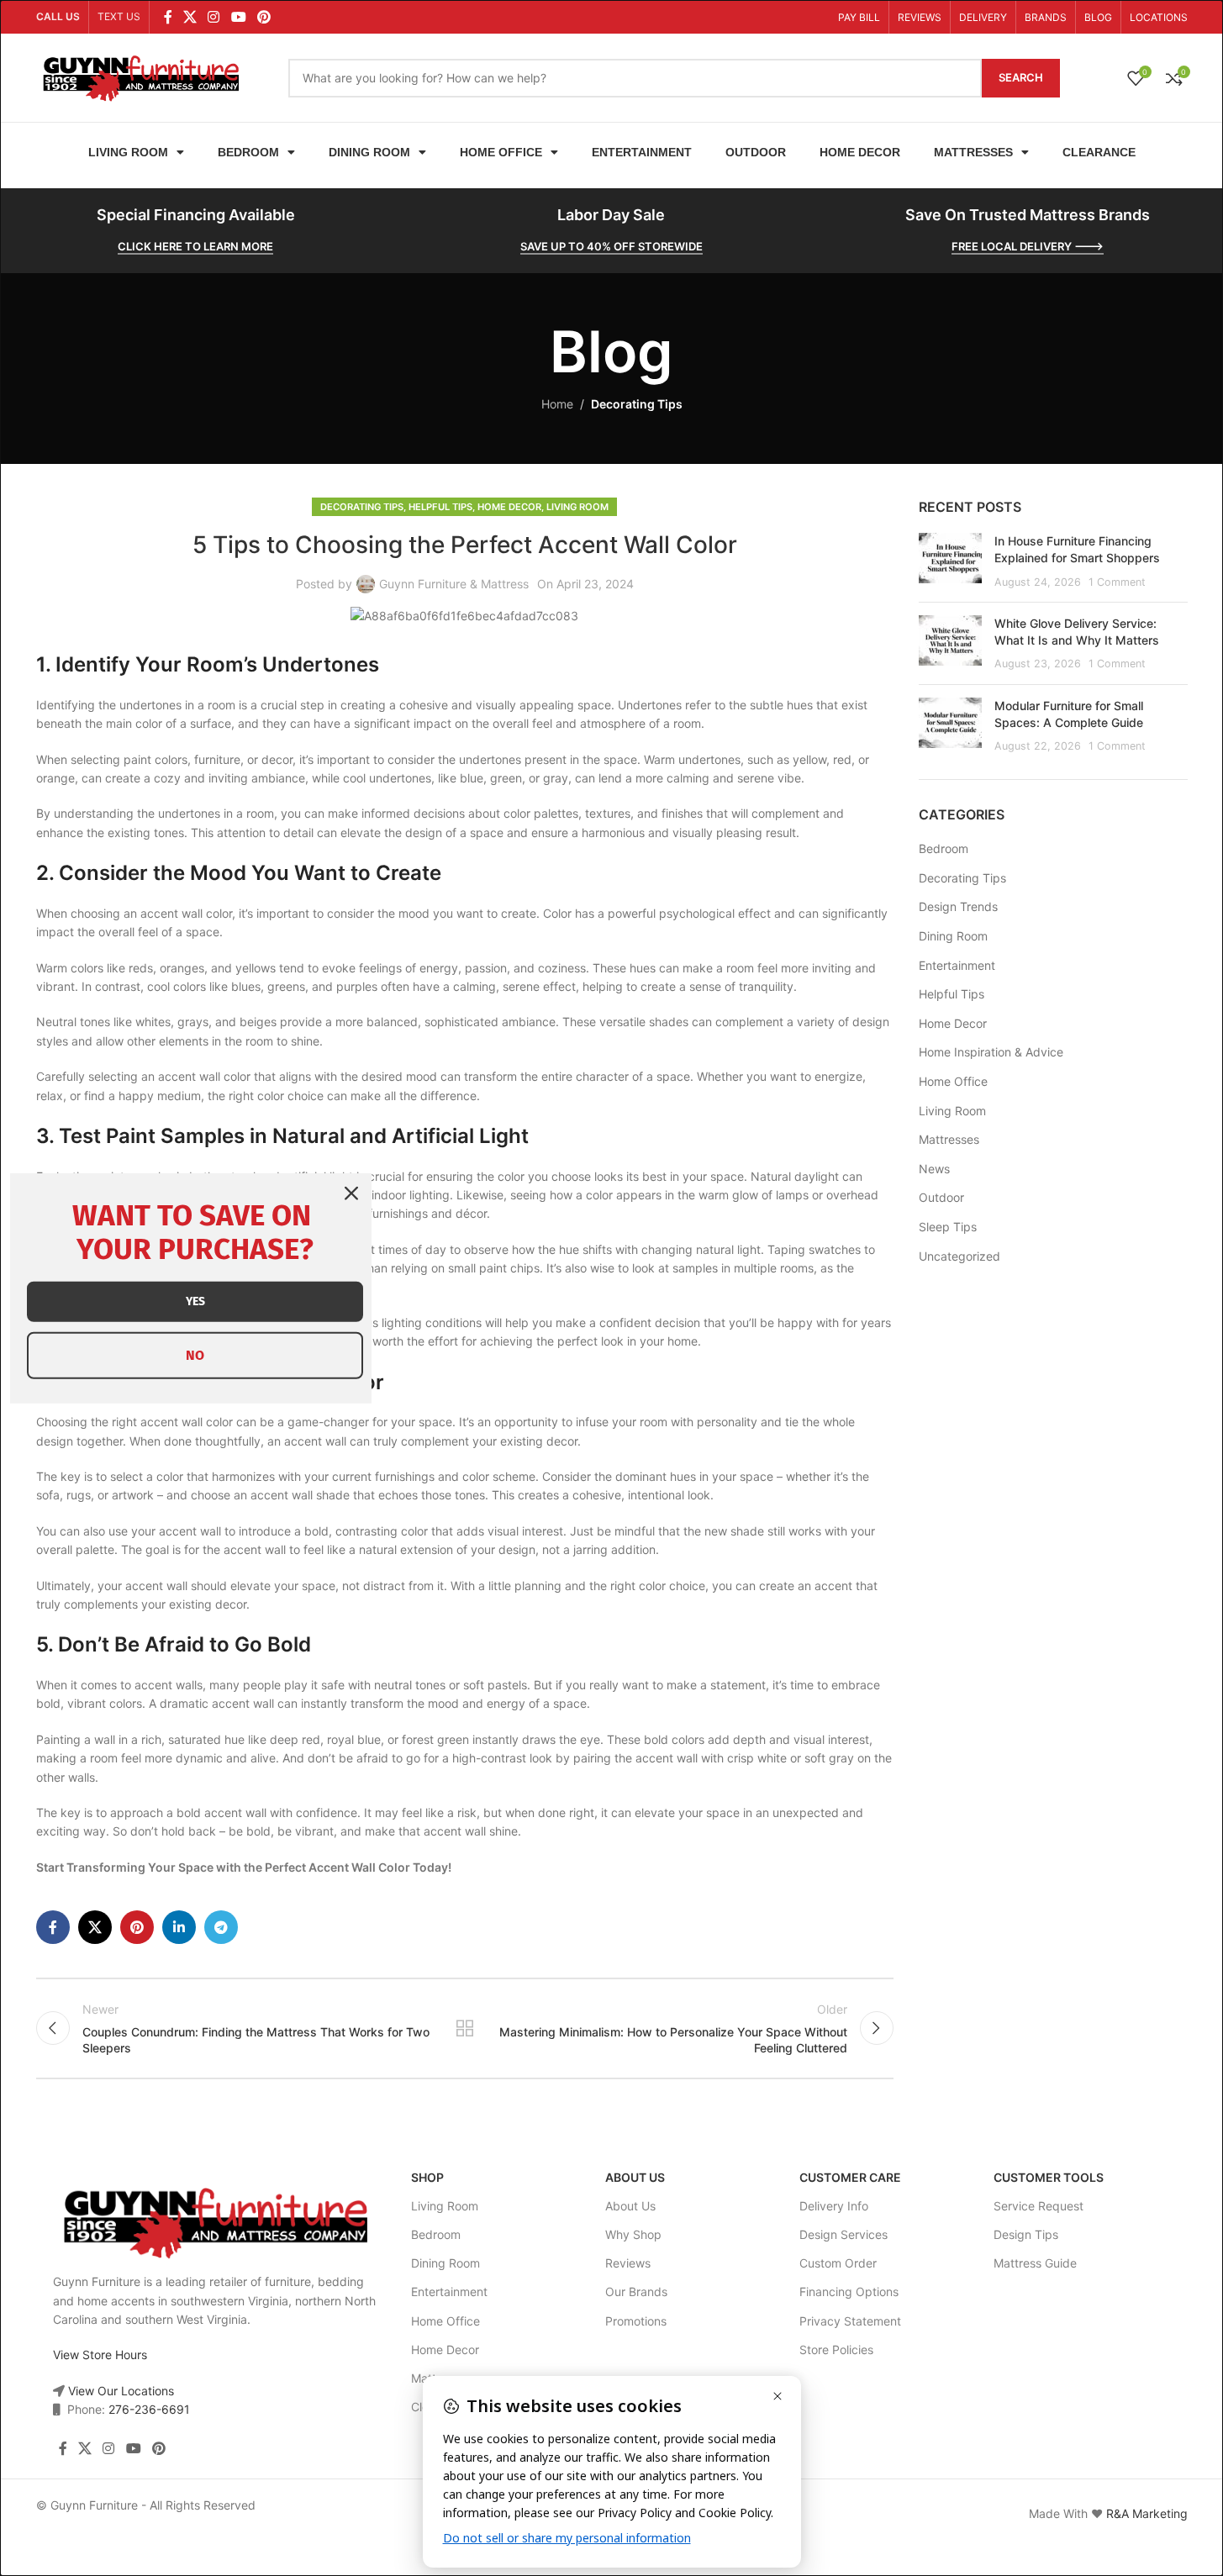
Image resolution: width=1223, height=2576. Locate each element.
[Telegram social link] (221, 1927)
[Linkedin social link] (179, 1927)
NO (195, 1355)
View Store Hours (100, 2355)
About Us (635, 2177)
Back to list (464, 2028)
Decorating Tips (637, 404)
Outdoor (756, 152)
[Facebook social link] (168, 17)
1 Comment (1117, 582)
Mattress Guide (1035, 2263)
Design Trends (958, 906)
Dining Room (369, 152)
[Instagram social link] (214, 17)
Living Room (128, 152)
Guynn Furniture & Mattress (454, 584)
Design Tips (1026, 2234)
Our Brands (636, 2292)
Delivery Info (834, 2206)
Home (557, 404)
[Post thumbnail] (950, 561)
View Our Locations (119, 2391)
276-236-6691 (149, 2409)
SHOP (427, 2177)
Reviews (628, 2263)
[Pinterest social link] (264, 17)
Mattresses (973, 152)
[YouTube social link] (238, 17)
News (934, 1169)
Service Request (1038, 2206)
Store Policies (836, 2349)
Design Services (843, 2234)
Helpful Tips (440, 507)
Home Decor (860, 152)
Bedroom (248, 152)
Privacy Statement (850, 2321)
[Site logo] (141, 76)
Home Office (501, 152)
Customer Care (850, 2177)
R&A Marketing (1147, 2513)
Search (1021, 77)
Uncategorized (959, 1256)
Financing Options (849, 2292)
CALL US (58, 16)
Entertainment (642, 152)
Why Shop (633, 2234)
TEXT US (119, 16)
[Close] (351, 1193)
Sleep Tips (948, 1227)
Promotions (636, 2321)
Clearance (1099, 152)
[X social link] (190, 17)
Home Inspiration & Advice (991, 1052)
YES (195, 1301)
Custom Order (838, 2263)
